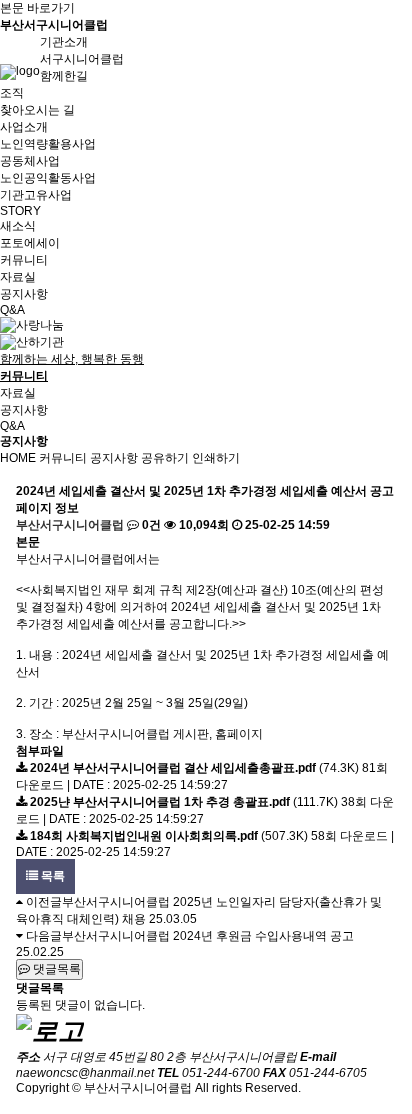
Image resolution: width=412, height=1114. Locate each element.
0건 (150, 525)
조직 (12, 93)
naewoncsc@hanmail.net (85, 1073)
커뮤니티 (63, 458)
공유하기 (165, 458)
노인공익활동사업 (48, 178)
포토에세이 (30, 243)
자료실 (18, 277)
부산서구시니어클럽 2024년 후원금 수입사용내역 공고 (208, 936)
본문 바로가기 (37, 8)
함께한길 (64, 76)
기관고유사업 (36, 195)
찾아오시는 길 (37, 110)
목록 (51, 876)
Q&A (12, 310)
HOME (18, 458)
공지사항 (24, 294)
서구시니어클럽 (82, 59)
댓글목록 (55, 969)
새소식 (18, 226)
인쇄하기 (216, 458)
